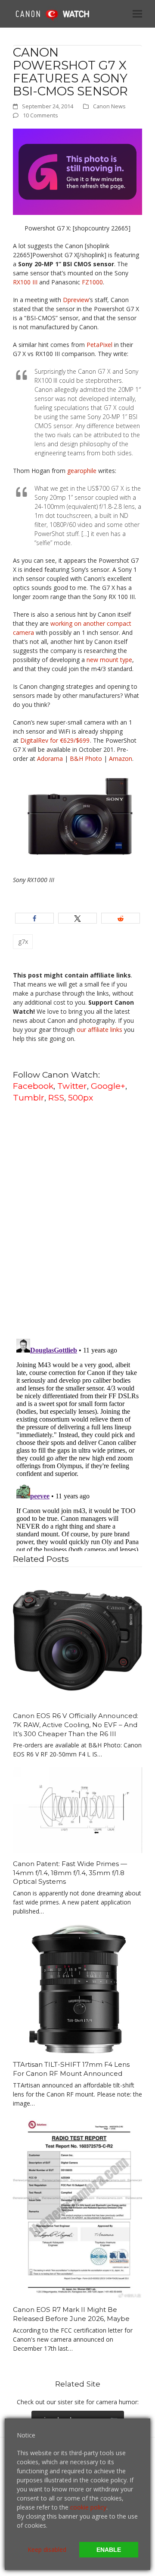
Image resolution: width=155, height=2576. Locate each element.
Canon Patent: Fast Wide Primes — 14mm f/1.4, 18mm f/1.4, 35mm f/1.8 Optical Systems (70, 1873)
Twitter (72, 1086)
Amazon (121, 758)
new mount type (109, 660)
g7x (23, 941)
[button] (137, 14)
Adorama (50, 758)
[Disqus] (77, 1220)
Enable (109, 2550)
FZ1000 (92, 282)
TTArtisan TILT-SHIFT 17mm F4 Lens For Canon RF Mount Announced (71, 2069)
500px (81, 1097)
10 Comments (40, 115)
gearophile (82, 471)
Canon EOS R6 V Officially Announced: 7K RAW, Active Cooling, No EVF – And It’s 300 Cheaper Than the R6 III (76, 1725)
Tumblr (29, 1097)
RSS (56, 1097)
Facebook (33, 1086)
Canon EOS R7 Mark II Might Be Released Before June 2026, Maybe (71, 2314)
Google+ (108, 1086)
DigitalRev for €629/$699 (55, 740)
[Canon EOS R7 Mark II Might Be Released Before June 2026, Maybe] (77, 2207)
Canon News (109, 106)
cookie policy (88, 2507)
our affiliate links (99, 1029)
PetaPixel (99, 345)
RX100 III (25, 282)
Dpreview (76, 300)
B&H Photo (86, 758)
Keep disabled (47, 2549)
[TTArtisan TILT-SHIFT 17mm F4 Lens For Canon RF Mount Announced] (77, 1988)
